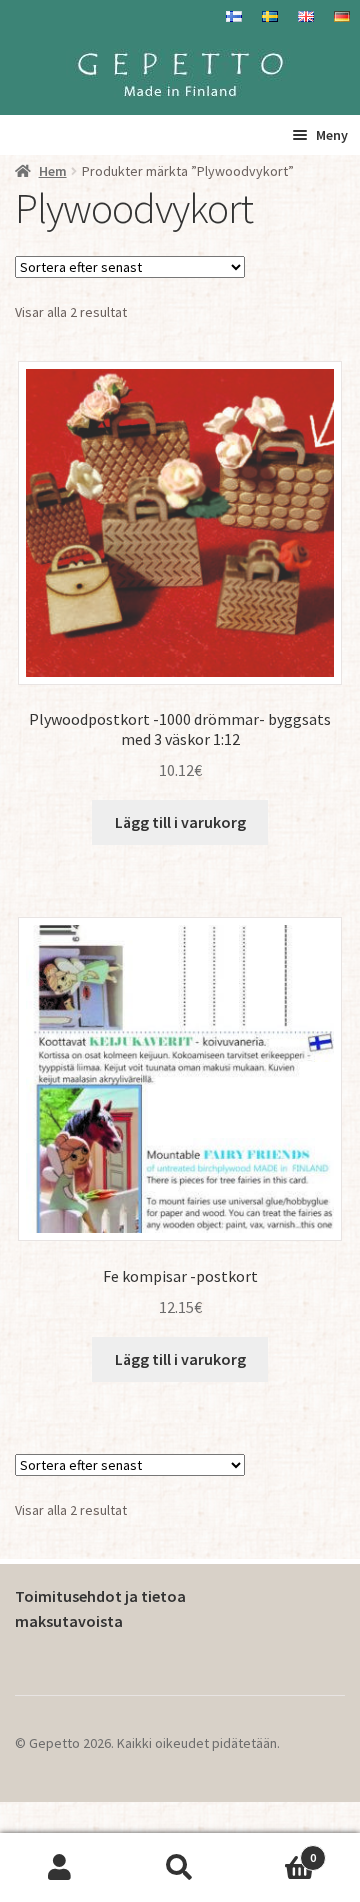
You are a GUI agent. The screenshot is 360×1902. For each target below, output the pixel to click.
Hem (53, 171)
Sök (180, 1868)
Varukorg (278, 1850)
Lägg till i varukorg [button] (180, 822)
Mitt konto (60, 1868)
